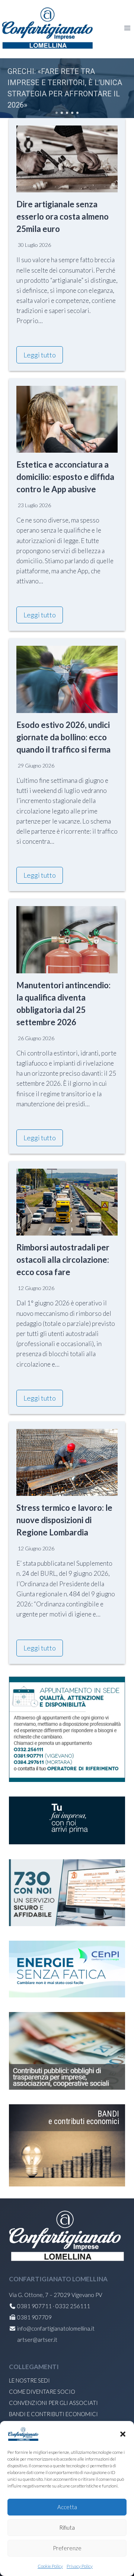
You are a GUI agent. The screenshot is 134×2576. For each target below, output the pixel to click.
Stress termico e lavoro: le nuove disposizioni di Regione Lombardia (64, 1520)
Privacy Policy (80, 2566)
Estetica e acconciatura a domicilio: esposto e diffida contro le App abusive (65, 477)
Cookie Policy (50, 2566)
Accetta (67, 2507)
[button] (123, 2434)
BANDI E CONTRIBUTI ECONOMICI (53, 2414)
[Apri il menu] (127, 28)
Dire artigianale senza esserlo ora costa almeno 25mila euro (63, 216)
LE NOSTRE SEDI (29, 2380)
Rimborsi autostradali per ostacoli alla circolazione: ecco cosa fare (63, 1260)
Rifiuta (67, 2527)
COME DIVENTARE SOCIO (42, 2391)
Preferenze (67, 2548)
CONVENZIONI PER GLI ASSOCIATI (53, 2403)
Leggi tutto (40, 355)
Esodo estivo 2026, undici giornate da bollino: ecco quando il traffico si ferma (63, 737)
